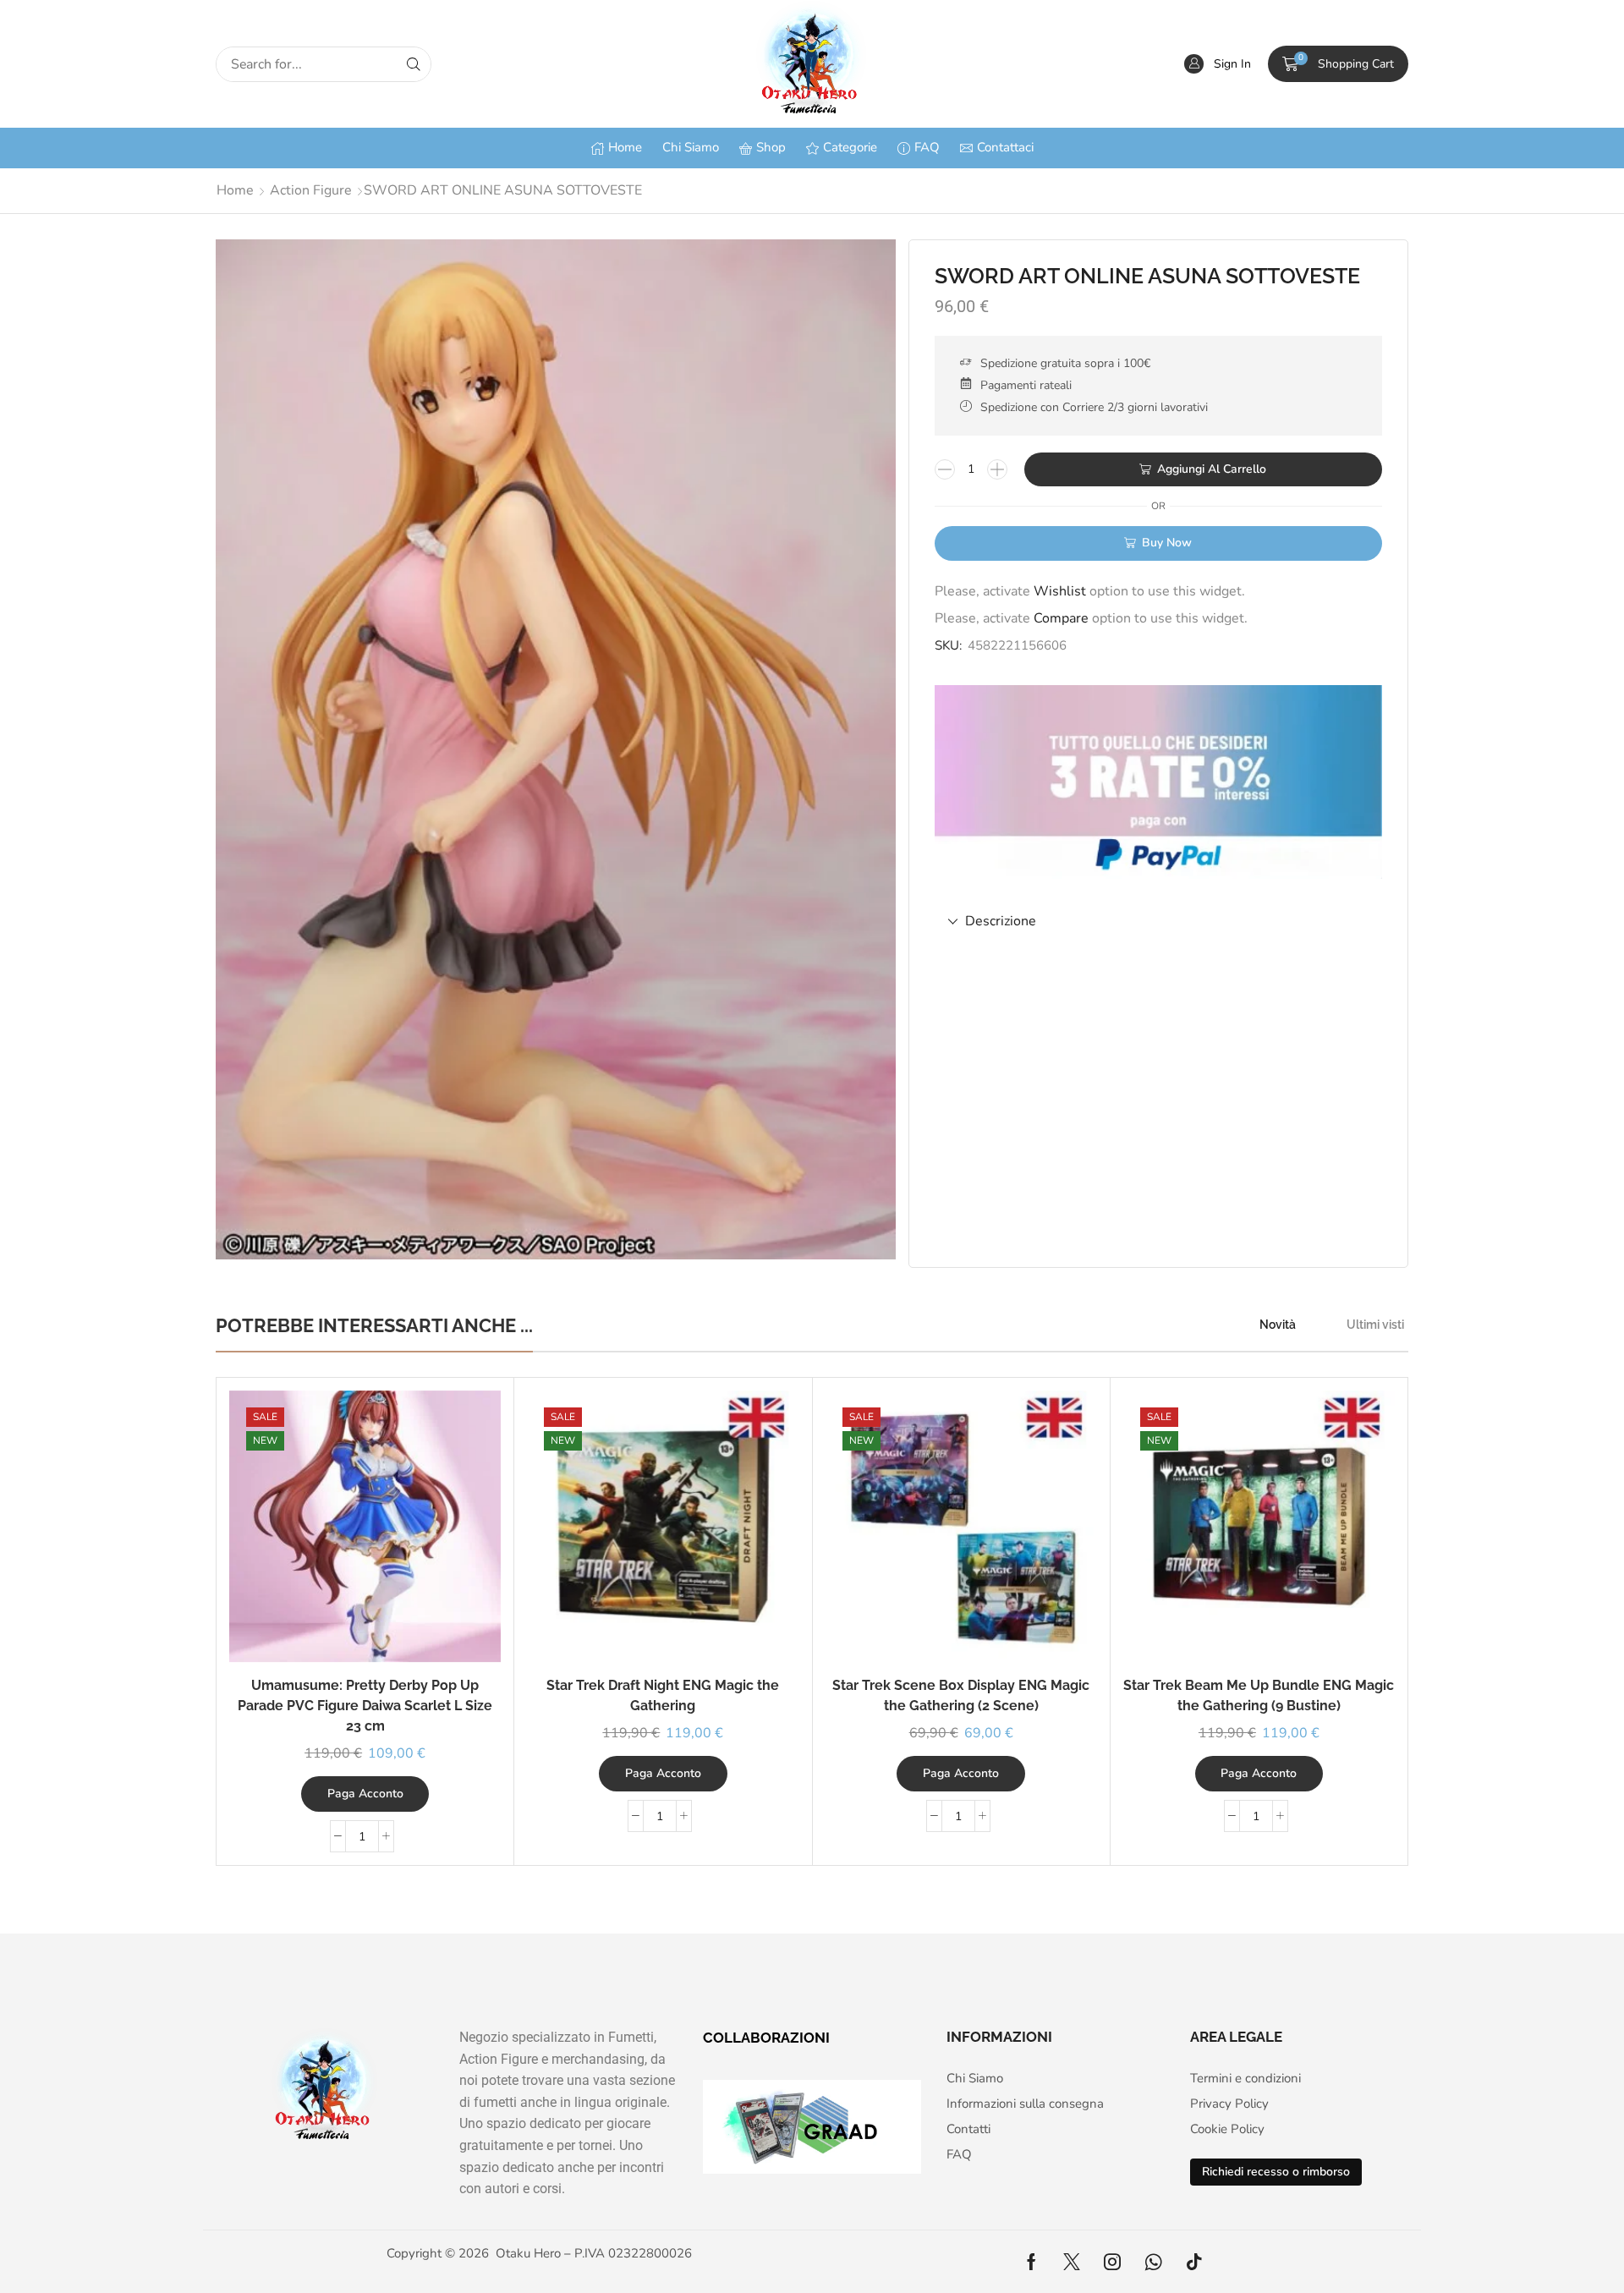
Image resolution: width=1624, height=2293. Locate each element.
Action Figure (311, 190)
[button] (1218, 64)
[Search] (414, 64)
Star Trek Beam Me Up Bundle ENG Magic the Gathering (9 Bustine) (1259, 1695)
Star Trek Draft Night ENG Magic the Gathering (663, 1695)
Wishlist (1060, 591)
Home (235, 190)
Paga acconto (365, 1794)
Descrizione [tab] (1001, 921)
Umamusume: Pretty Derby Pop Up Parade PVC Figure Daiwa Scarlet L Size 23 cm (365, 1706)
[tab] (1158, 922)
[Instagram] (1112, 2262)
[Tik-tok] (1194, 2262)
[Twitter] (1072, 2262)
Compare (1061, 618)
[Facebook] (1031, 2262)
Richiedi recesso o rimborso (1276, 2172)
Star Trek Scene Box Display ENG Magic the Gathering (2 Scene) (961, 1695)
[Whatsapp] (1153, 2262)
